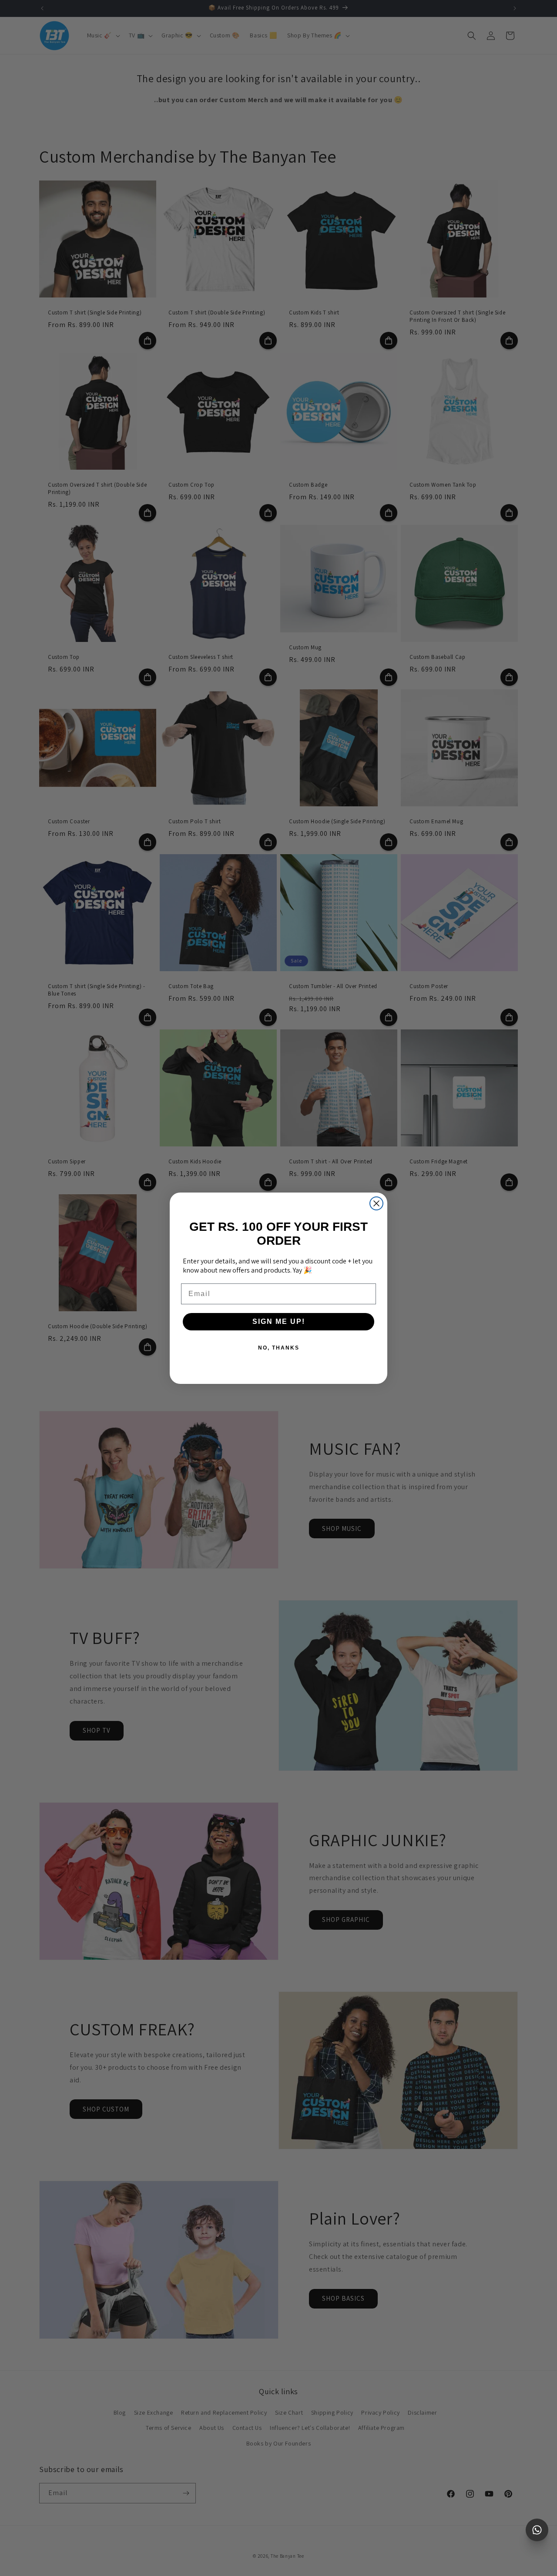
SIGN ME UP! (279, 1321)
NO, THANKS (279, 1348)
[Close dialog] (376, 1203)
